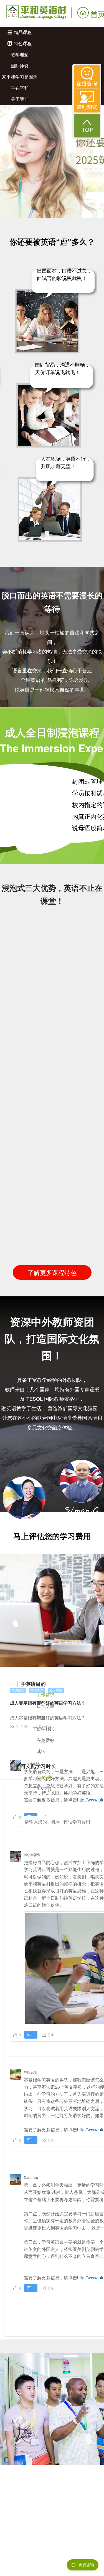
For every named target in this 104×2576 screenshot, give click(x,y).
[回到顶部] (87, 126)
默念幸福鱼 (32, 1854)
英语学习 (37, 1690)
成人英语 (56, 1690)
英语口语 (18, 1690)
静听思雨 (31, 2072)
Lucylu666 (32, 1763)
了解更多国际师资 (52, 1552)
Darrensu (31, 2177)
